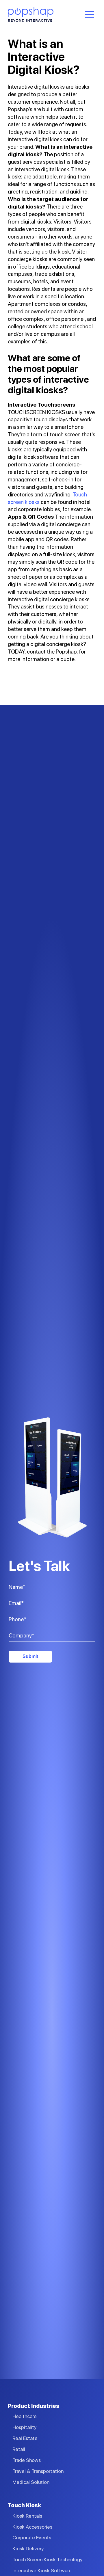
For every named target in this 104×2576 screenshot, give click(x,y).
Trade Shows (27, 2460)
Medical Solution (31, 2482)
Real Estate (25, 2438)
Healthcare (25, 2416)
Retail (19, 2449)
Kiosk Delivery (28, 2548)
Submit (30, 1656)
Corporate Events (32, 2537)
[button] (89, 14)
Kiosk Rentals (27, 2516)
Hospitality (25, 2427)
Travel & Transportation (38, 2471)
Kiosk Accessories (32, 2527)
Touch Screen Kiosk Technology (48, 2559)
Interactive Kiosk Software (42, 2570)
